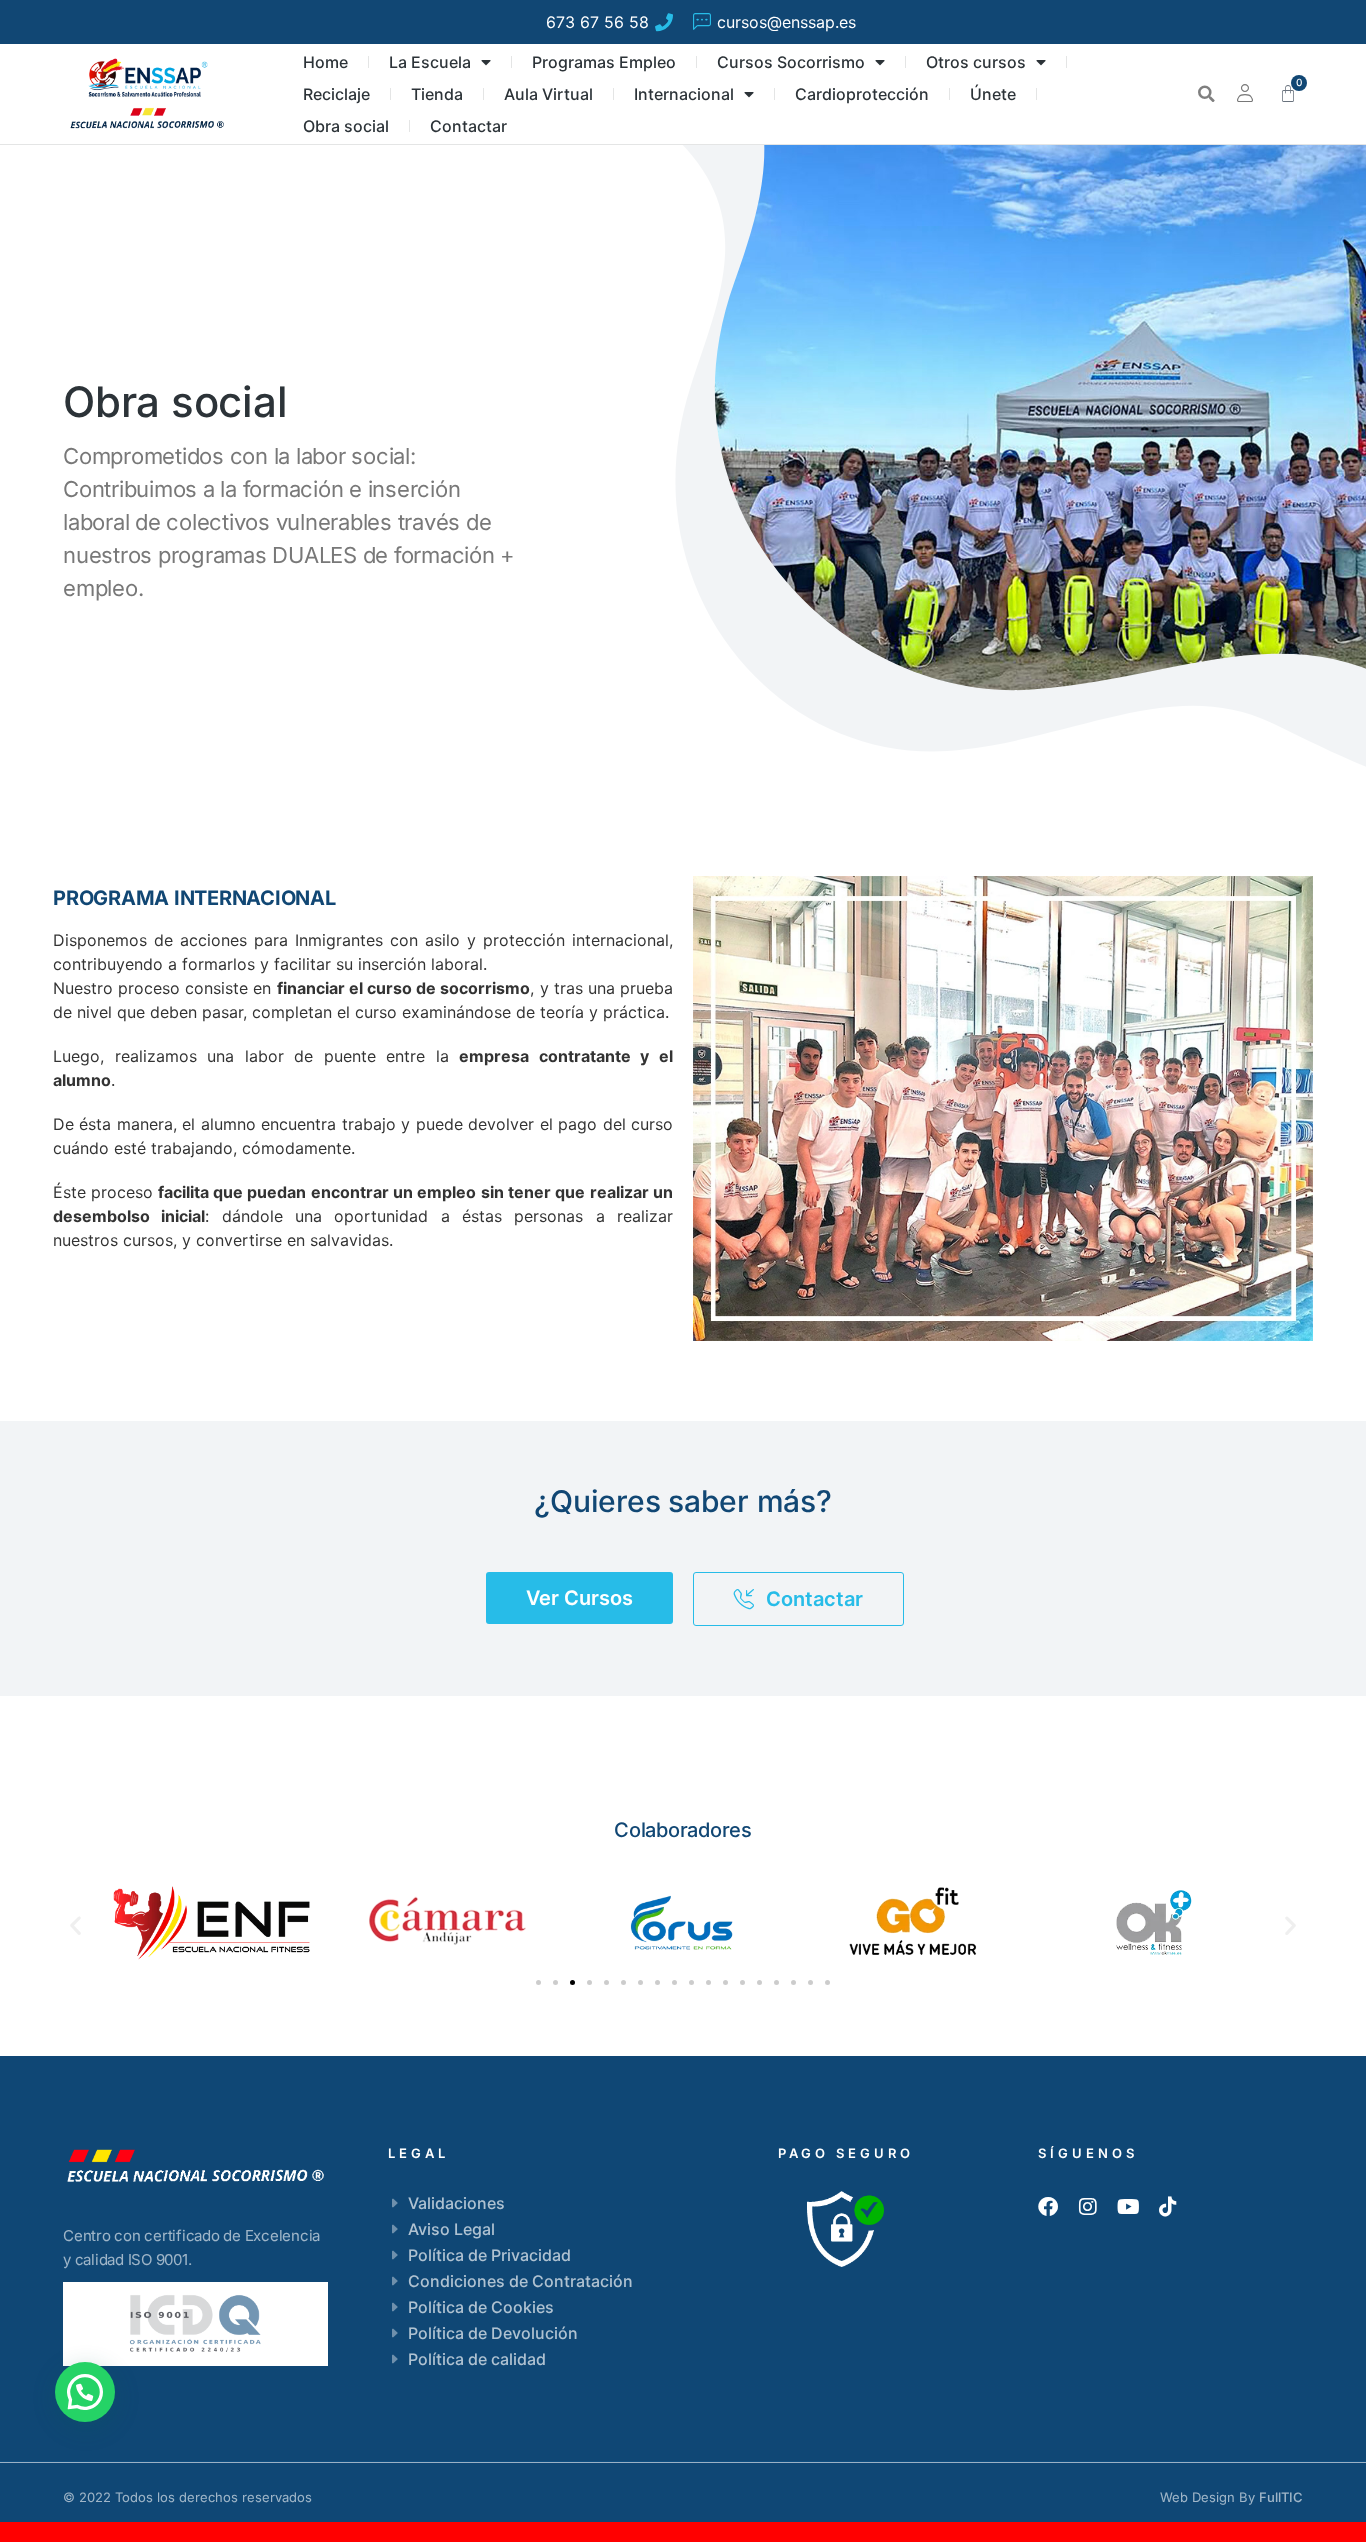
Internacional (684, 94)
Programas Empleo (604, 62)
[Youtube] (1128, 2207)
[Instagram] (1088, 2207)
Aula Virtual (548, 94)
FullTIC (1281, 2497)
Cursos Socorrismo (791, 62)
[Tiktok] (1168, 2207)
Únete (993, 94)
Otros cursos (976, 62)
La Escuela (430, 62)
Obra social (346, 126)
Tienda (437, 94)
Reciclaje (336, 94)
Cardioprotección (862, 94)
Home (325, 62)
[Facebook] (1048, 2207)
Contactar (468, 126)
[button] (1206, 94)
